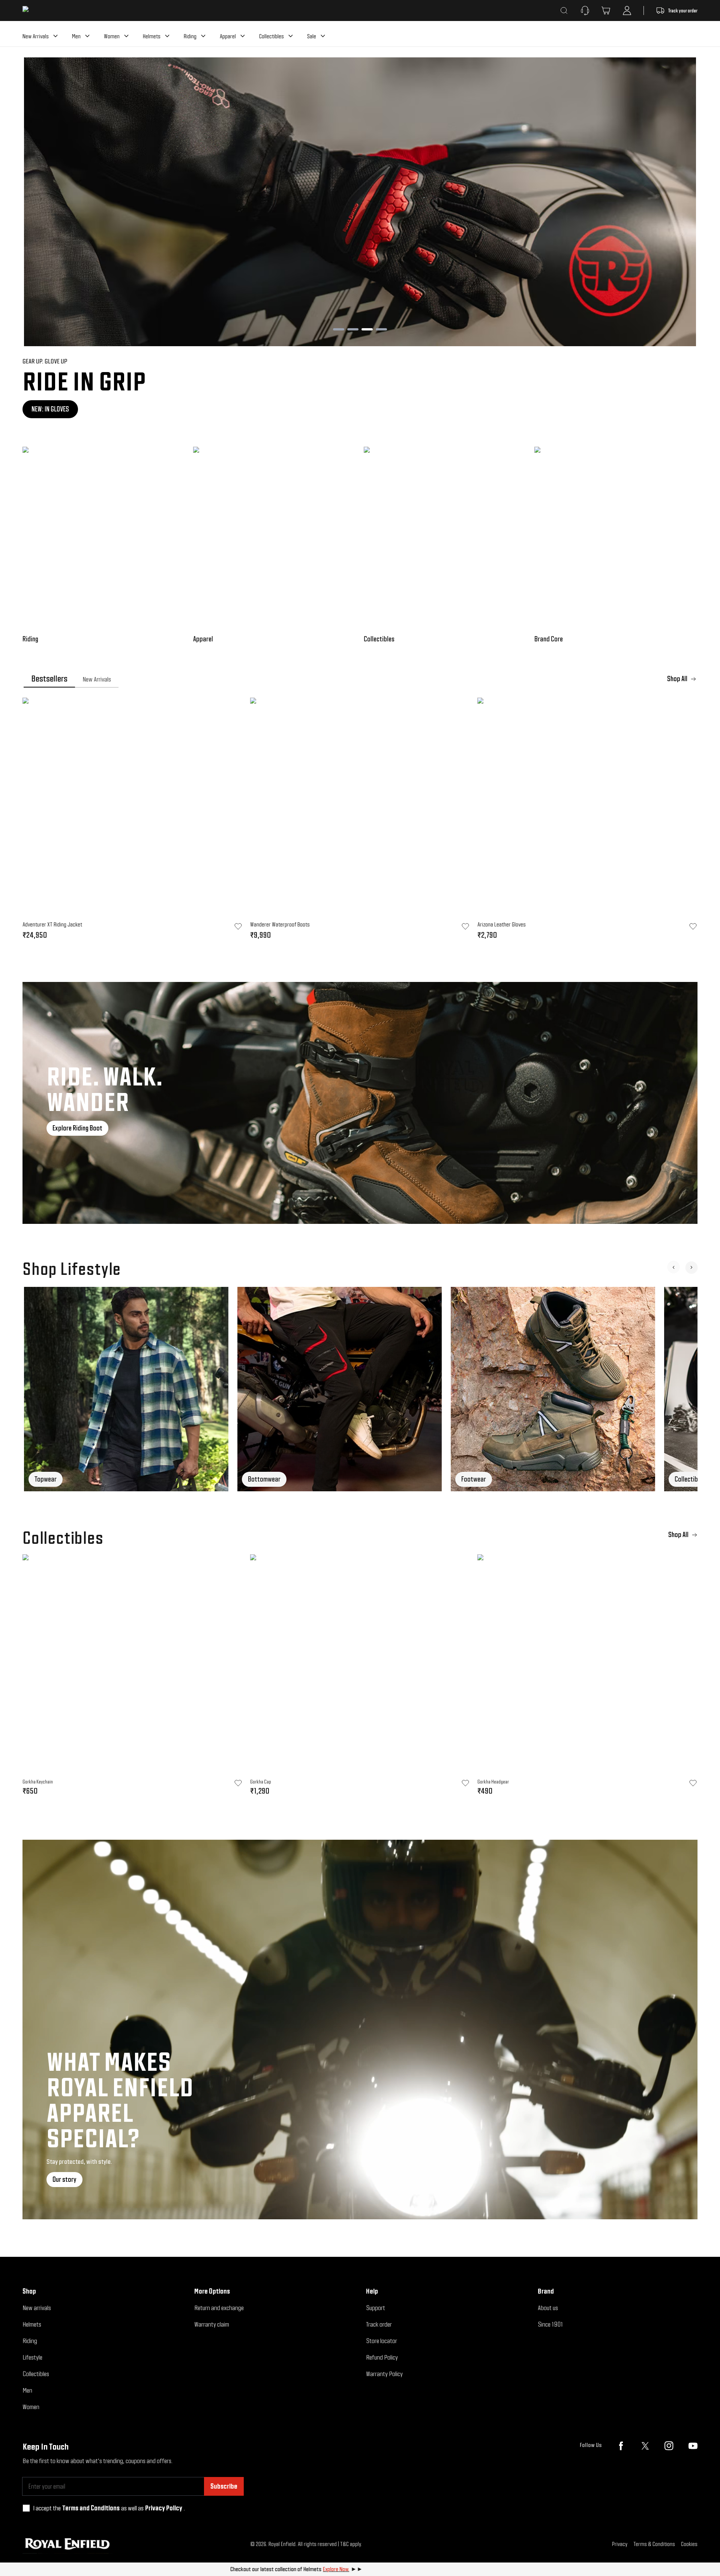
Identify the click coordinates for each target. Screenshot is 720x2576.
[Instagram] (669, 2446)
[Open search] (564, 11)
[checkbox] (26, 2508)
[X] (645, 2446)
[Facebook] (621, 2446)
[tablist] (360, 679)
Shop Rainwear (51, 409)
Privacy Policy (164, 2508)
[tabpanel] (360, 821)
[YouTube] (693, 2446)
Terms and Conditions (91, 2508)
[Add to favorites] (238, 1783)
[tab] (49, 679)
